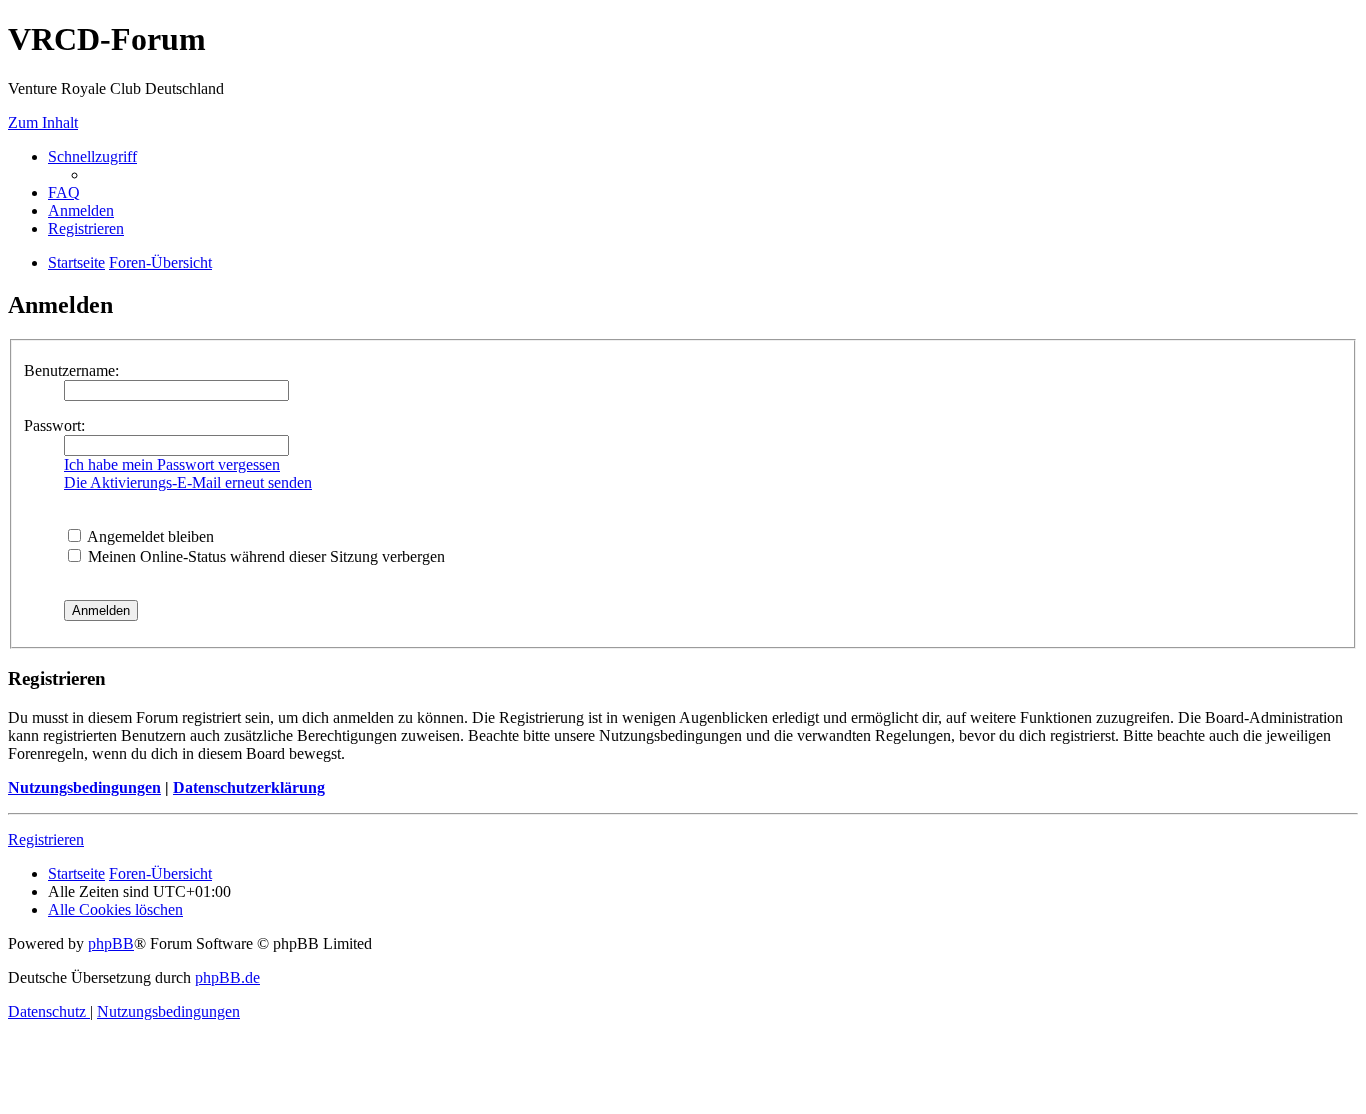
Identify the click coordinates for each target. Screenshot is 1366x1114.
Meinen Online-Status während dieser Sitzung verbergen (264, 556)
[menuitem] (64, 192)
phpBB (111, 943)
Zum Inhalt (43, 122)
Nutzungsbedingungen (84, 787)
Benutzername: (71, 370)
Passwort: (54, 425)
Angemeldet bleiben (149, 536)
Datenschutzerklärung (249, 787)
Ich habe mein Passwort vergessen (172, 464)
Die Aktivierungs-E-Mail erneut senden (188, 482)
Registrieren (46, 839)
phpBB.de (227, 977)
